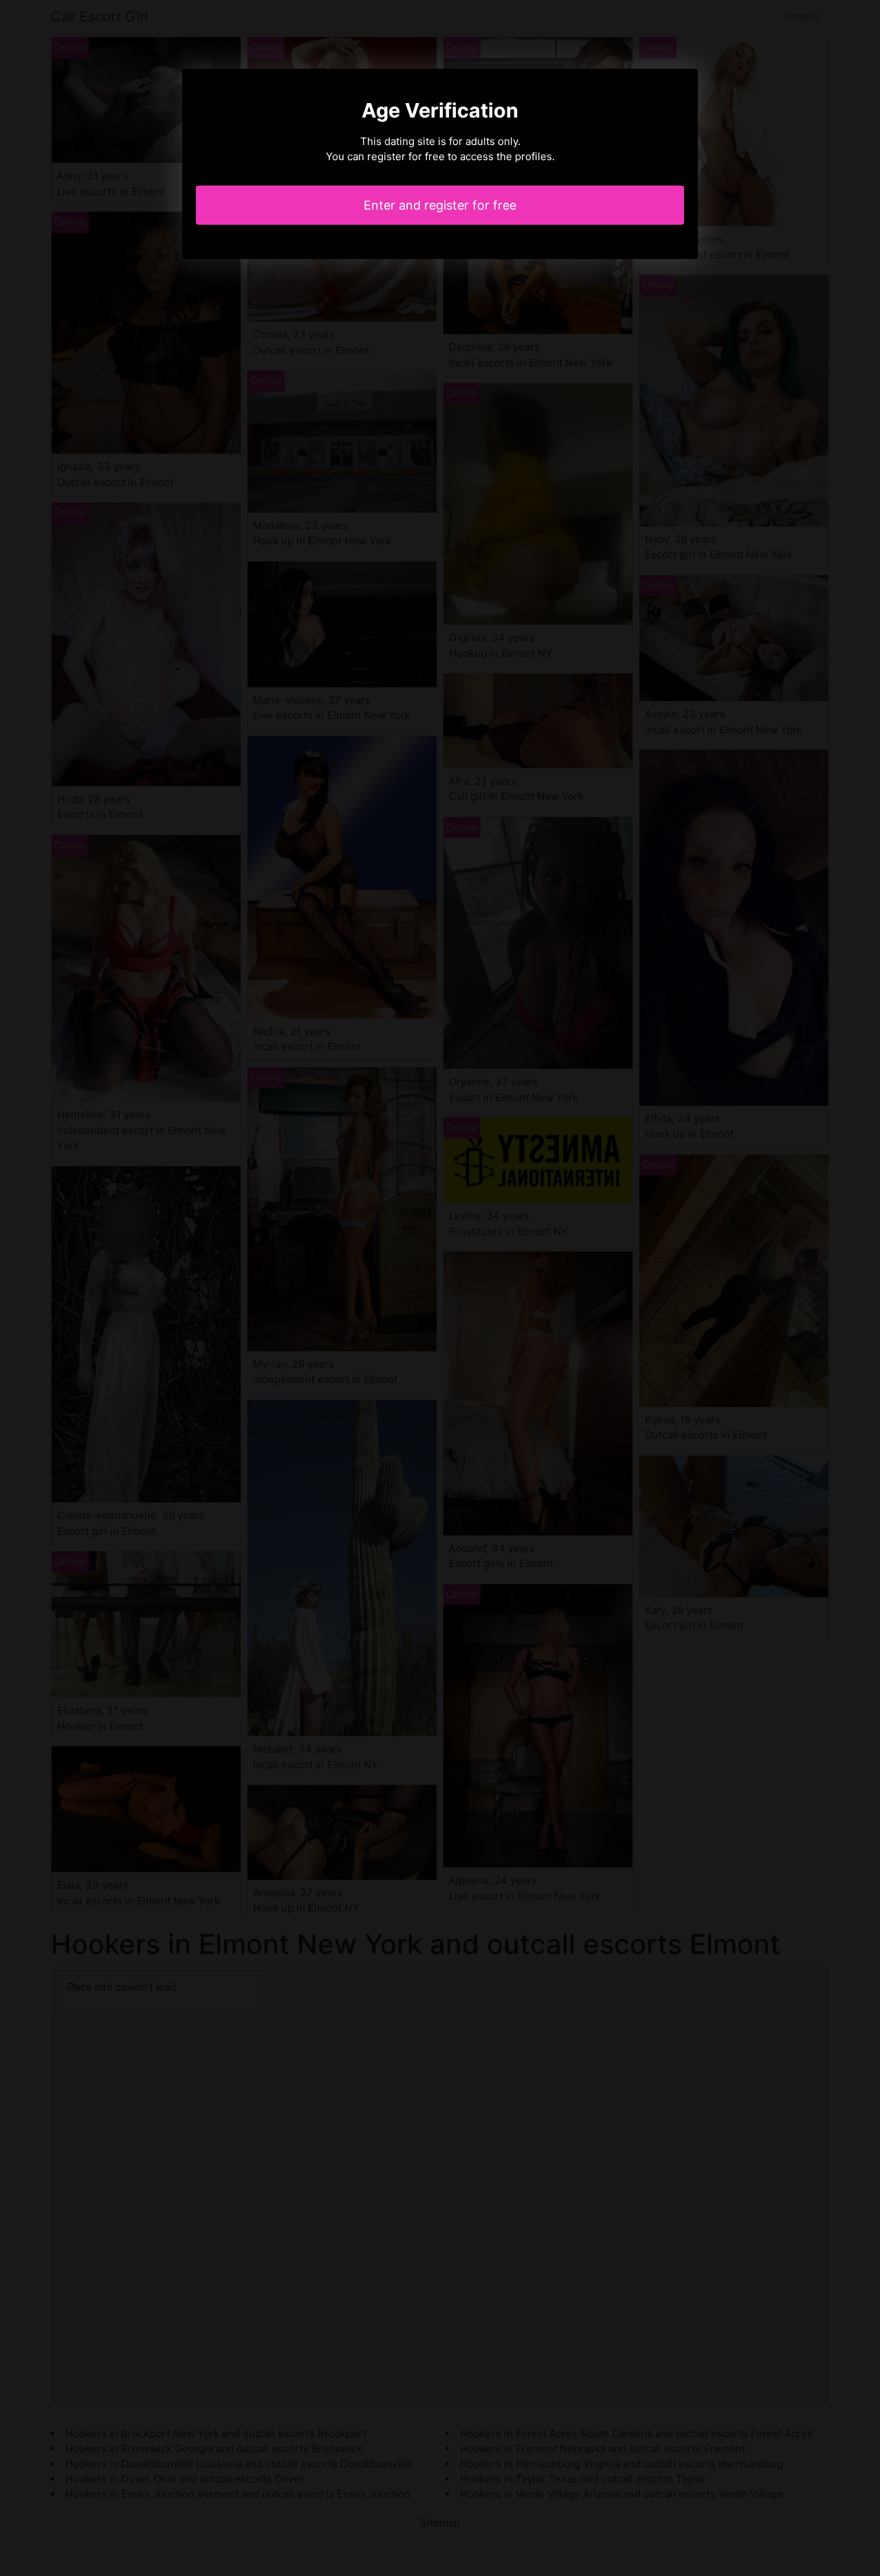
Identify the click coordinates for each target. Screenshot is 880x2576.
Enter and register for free (440, 205)
